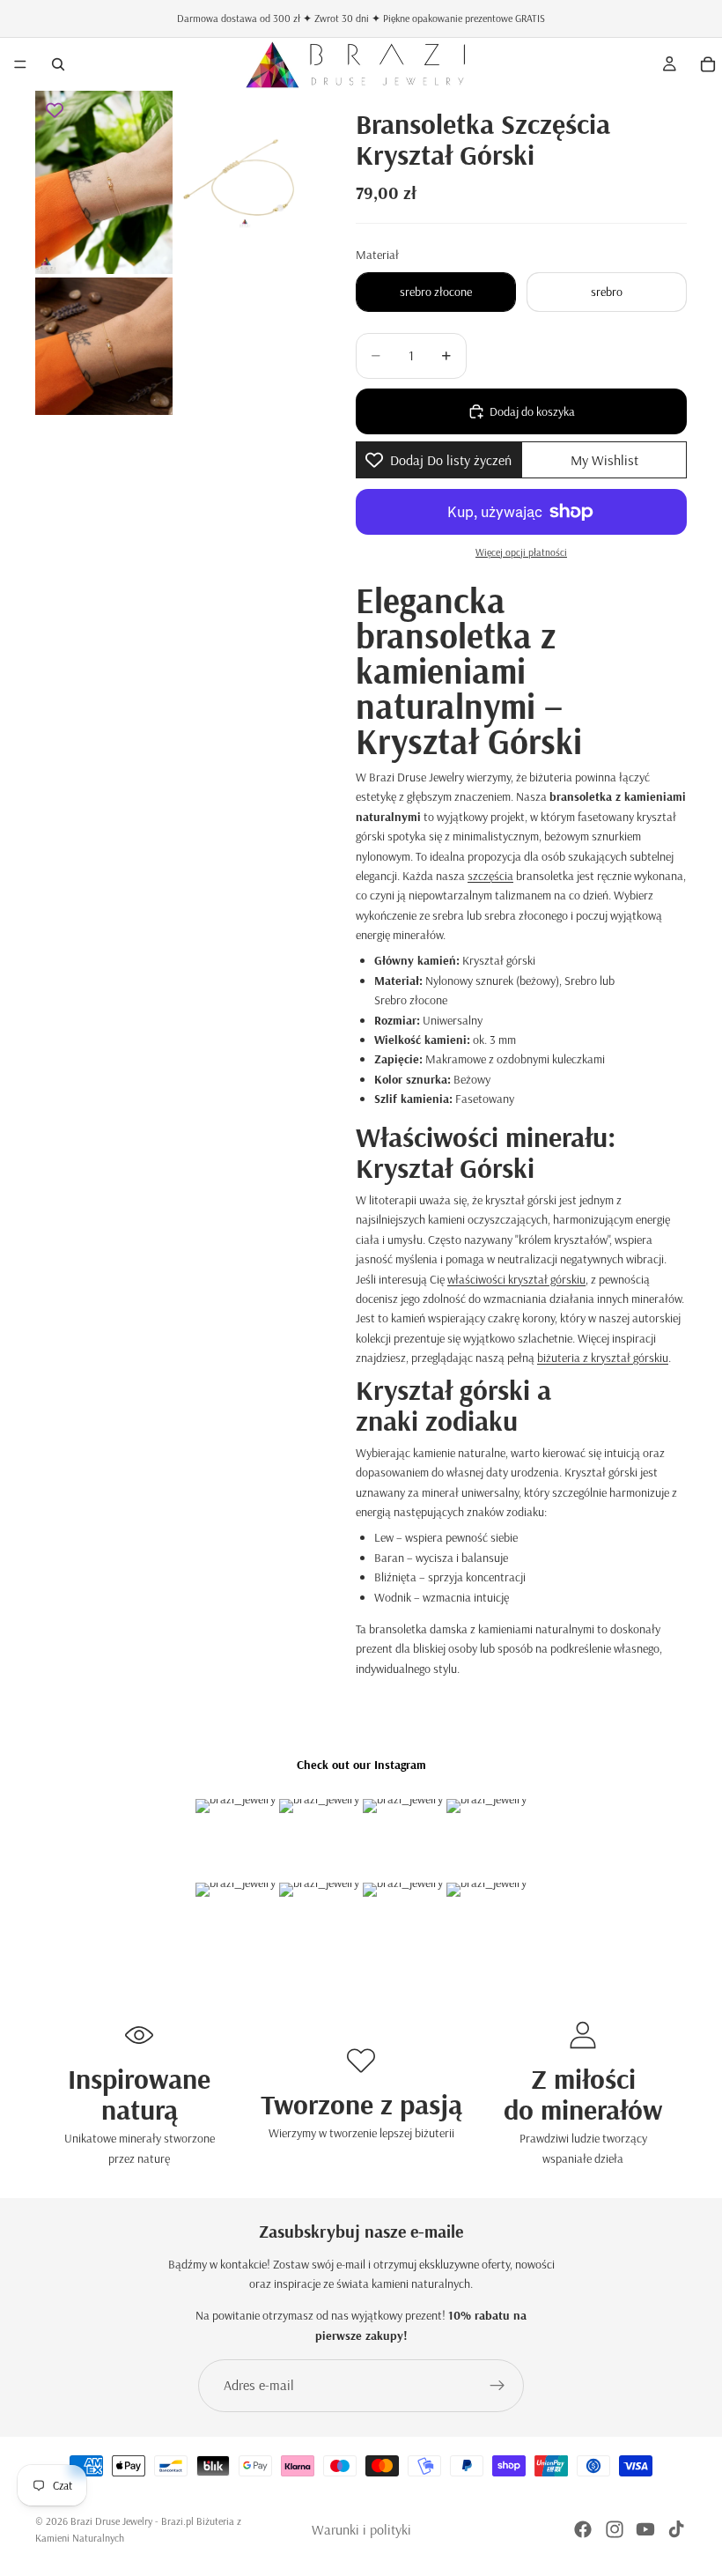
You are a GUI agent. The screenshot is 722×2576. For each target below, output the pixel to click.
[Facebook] (583, 2529)
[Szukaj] (58, 64)
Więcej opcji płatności (521, 552)
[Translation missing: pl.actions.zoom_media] (104, 182)
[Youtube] (645, 2529)
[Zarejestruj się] (497, 2386)
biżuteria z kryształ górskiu (603, 1358)
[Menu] (20, 64)
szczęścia (490, 876)
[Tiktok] (676, 2529)
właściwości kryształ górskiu (516, 1279)
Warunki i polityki (361, 2529)
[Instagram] (615, 2529)
